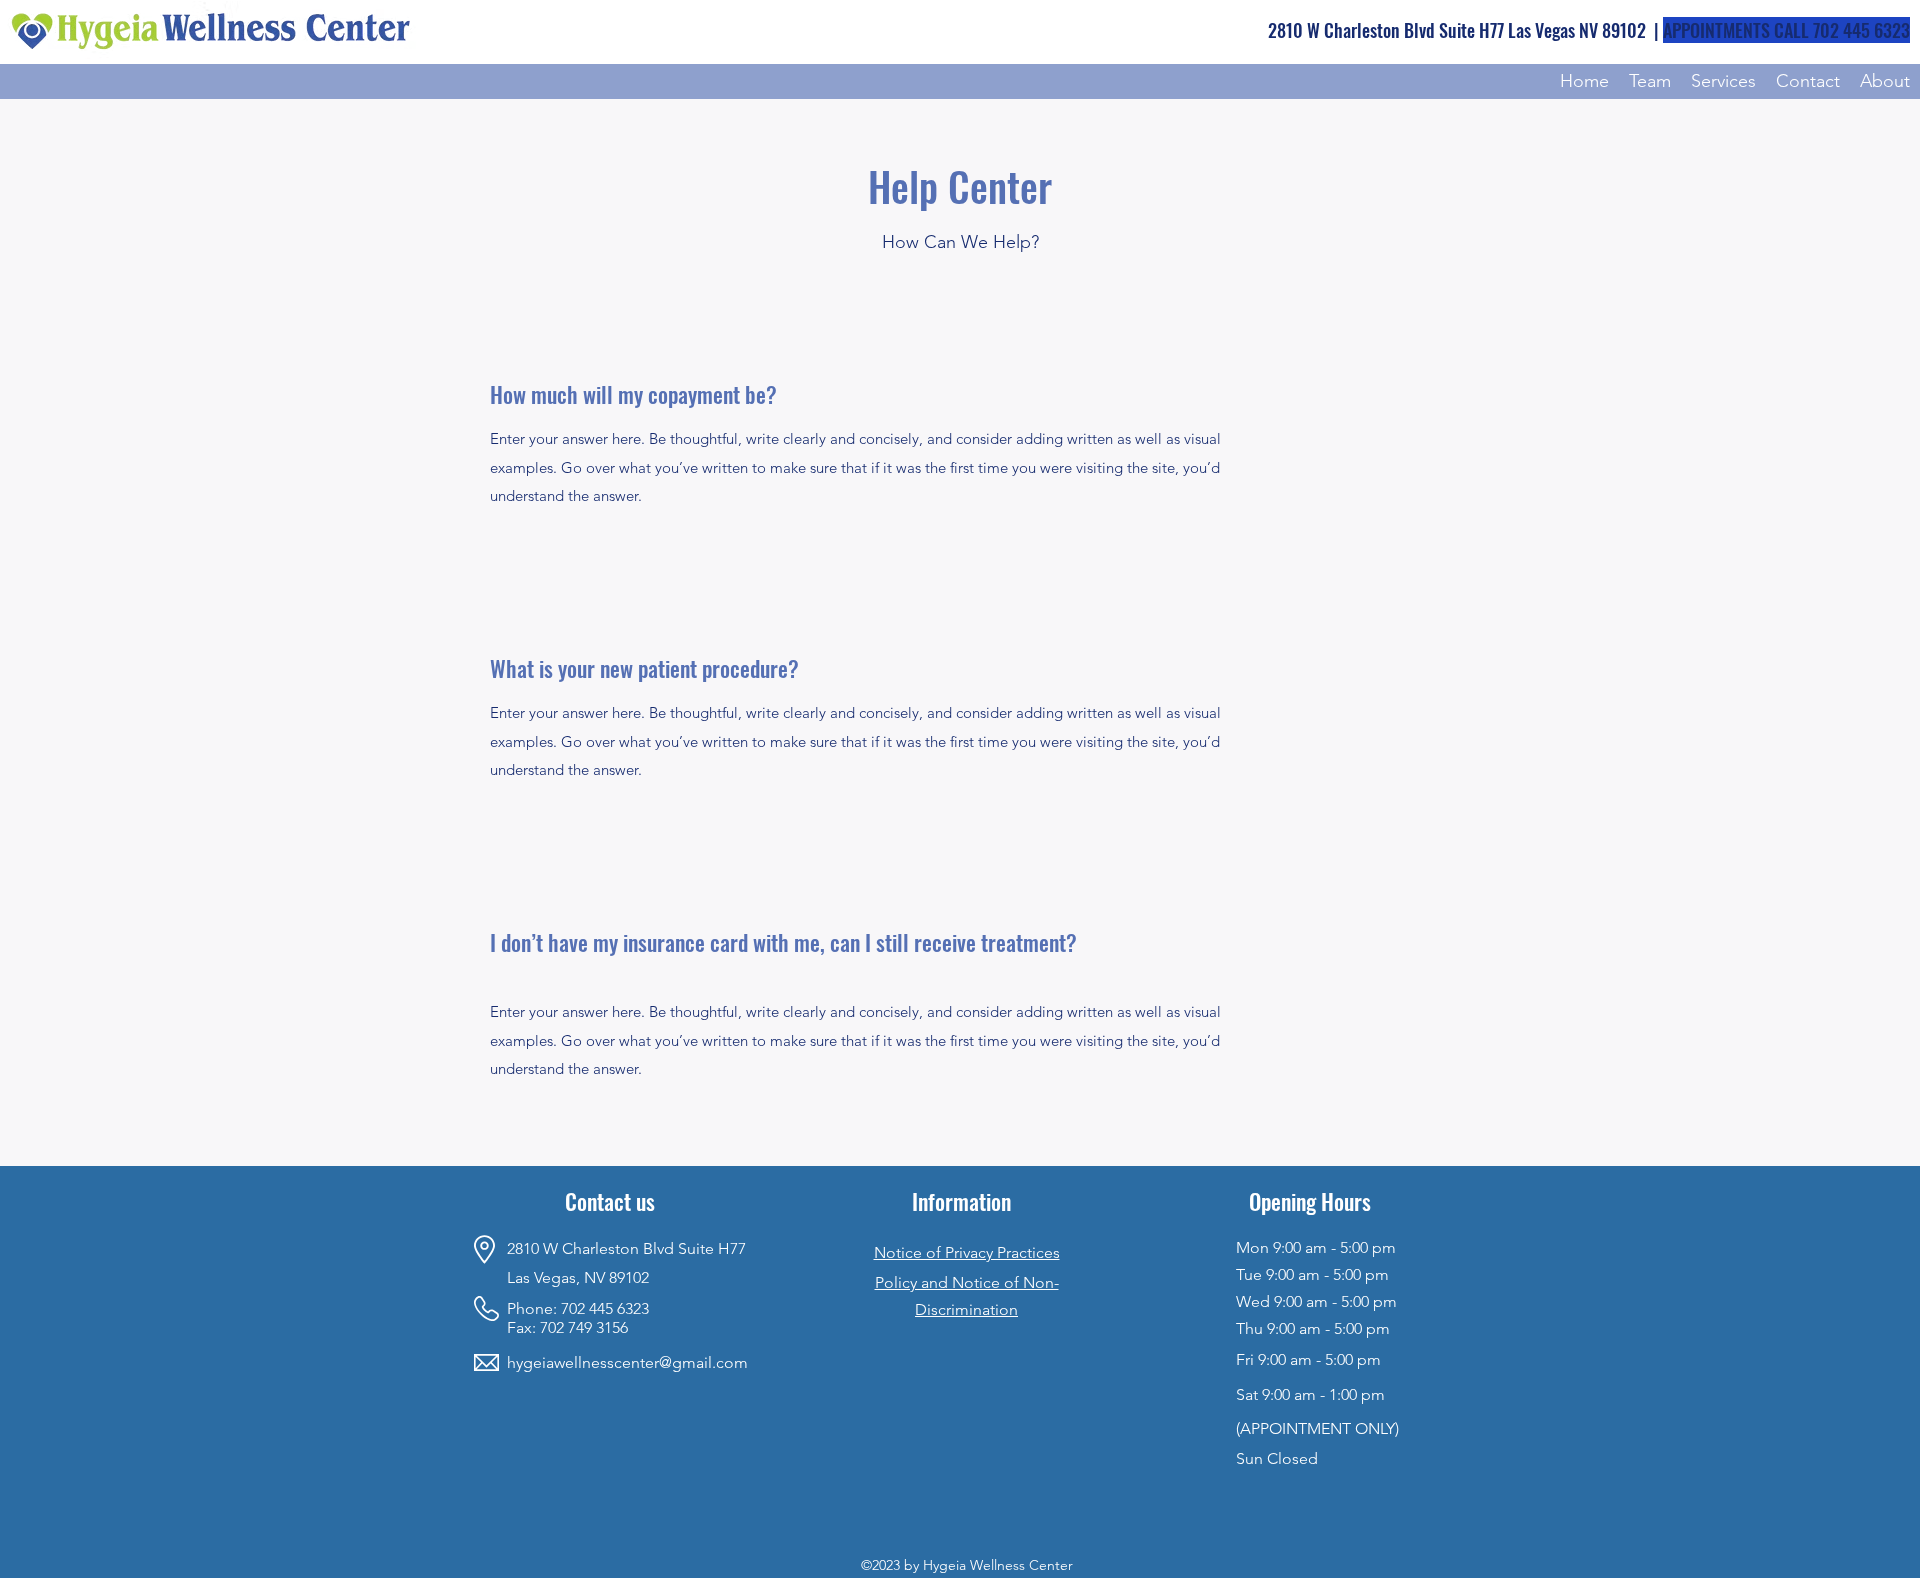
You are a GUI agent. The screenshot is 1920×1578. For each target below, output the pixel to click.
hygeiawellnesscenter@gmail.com (627, 1362)
